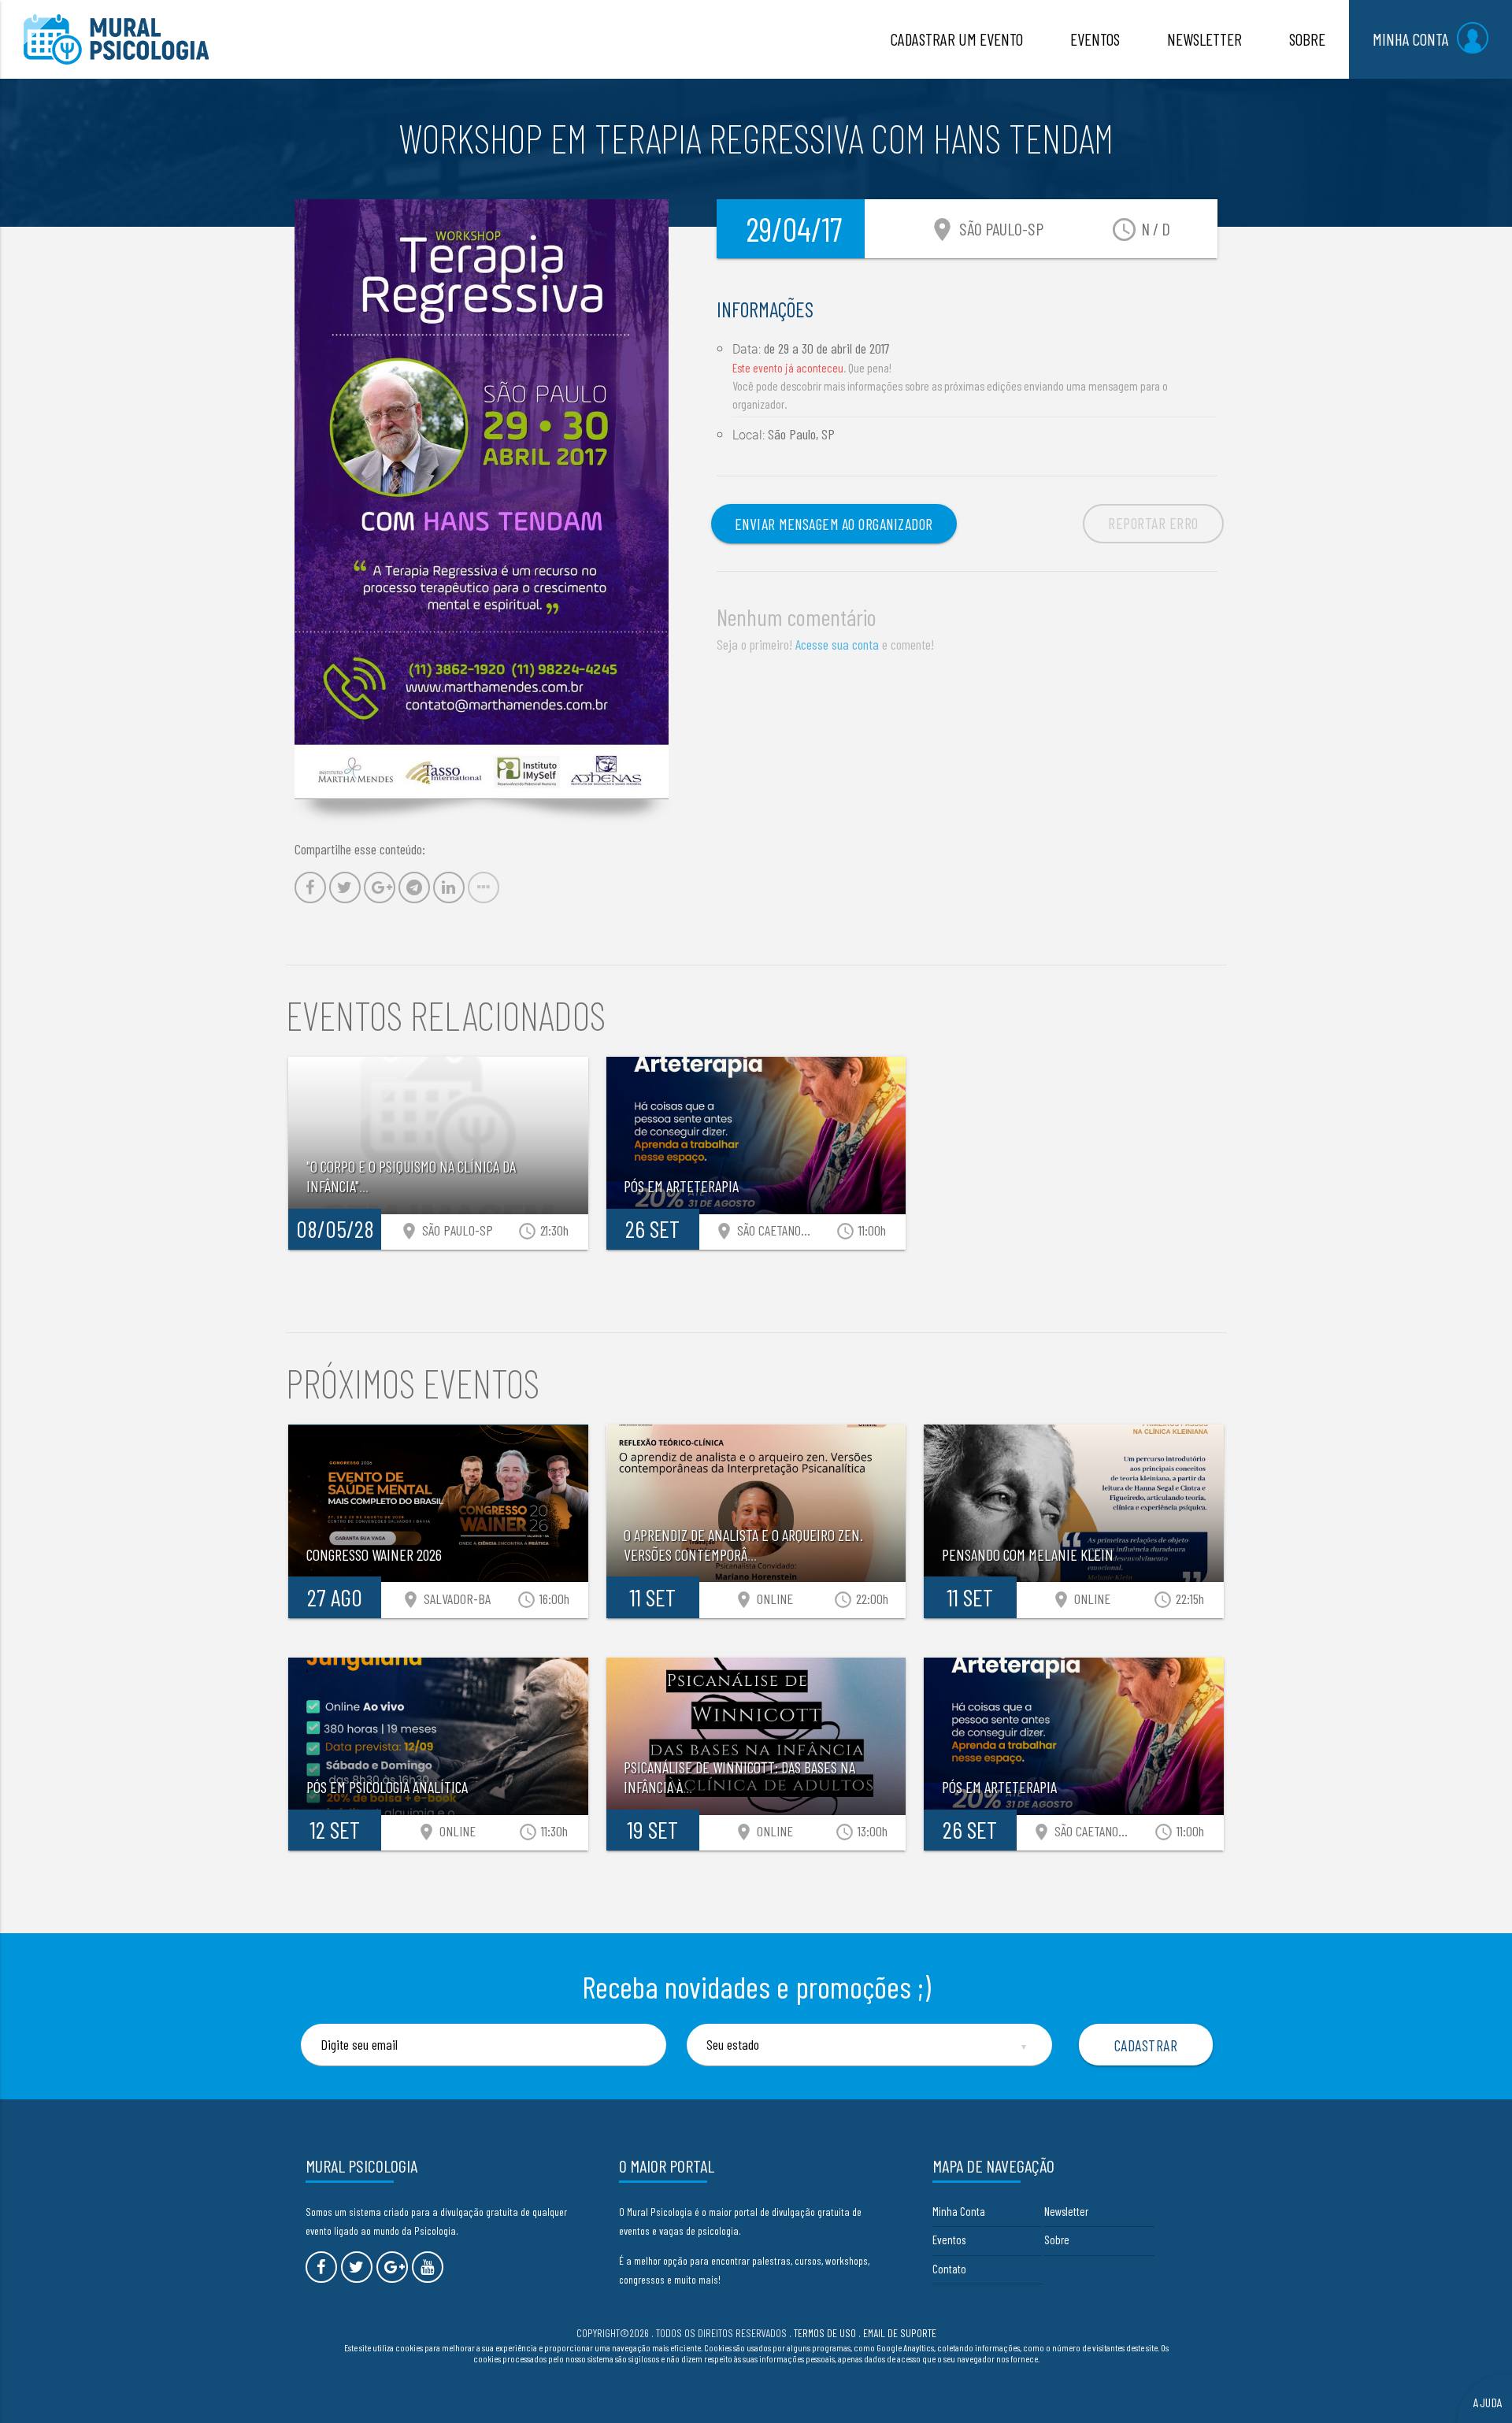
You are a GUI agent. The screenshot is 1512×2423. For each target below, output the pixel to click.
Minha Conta (959, 2211)
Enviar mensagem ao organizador (834, 524)
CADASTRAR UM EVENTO (957, 39)
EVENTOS (1095, 39)
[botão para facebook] (321, 2267)
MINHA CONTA (1411, 39)
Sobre (1057, 2240)
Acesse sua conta (837, 644)
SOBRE (1307, 39)
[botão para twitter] (357, 2267)
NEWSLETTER (1204, 39)
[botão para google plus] (392, 2267)
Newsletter (1066, 2211)
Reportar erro (1153, 523)
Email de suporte (900, 2333)
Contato (949, 2269)
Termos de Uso (825, 2333)
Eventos (949, 2240)
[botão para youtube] (428, 2267)
